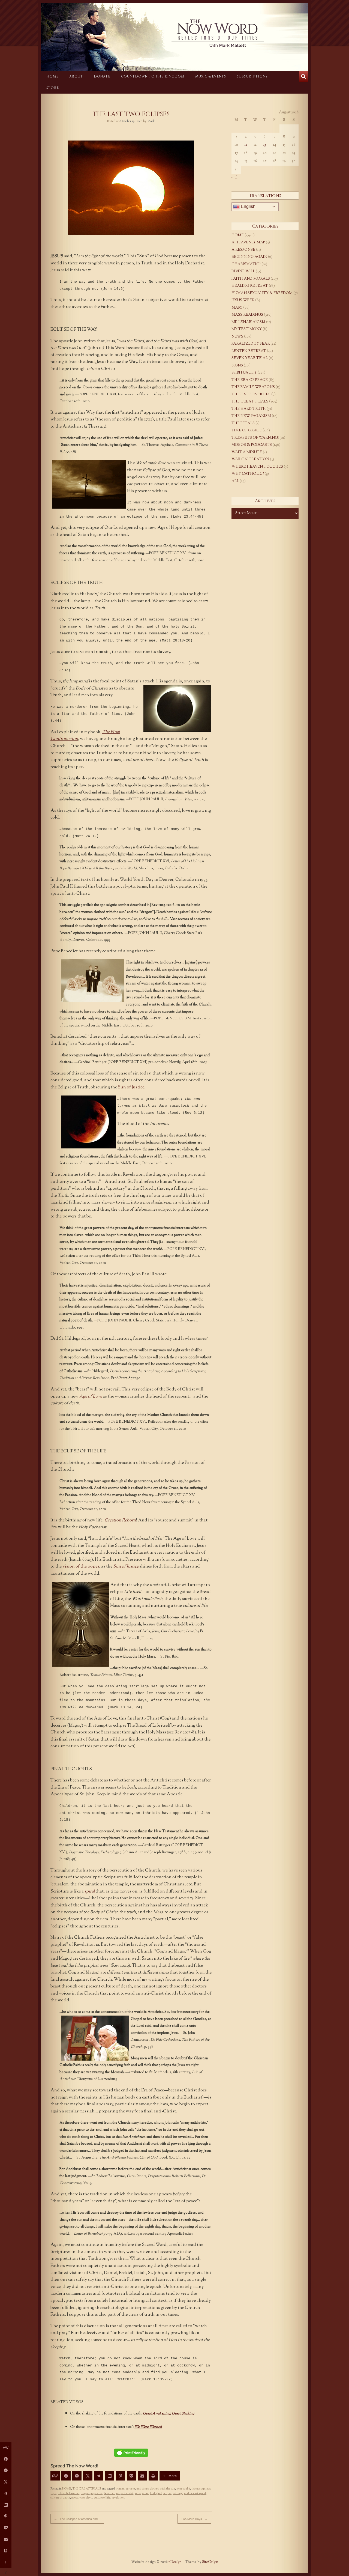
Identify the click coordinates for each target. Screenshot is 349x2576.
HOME (52, 76)
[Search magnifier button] (303, 76)
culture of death (60, 2498)
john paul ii (183, 2489)
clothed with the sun (163, 2489)
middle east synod (195, 2493)
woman (120, 2489)
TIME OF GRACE (247, 431)
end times (143, 2489)
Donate (102, 76)
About (76, 76)
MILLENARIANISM (248, 322)
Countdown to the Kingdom (153, 76)
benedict (109, 2493)
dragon (85, 2493)
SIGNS (237, 366)
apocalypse (78, 2498)
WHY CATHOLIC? (248, 474)
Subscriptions (252, 76)
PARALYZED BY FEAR (251, 344)
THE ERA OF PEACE (250, 380)
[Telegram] (99, 2476)
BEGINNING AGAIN (249, 257)
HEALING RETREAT (250, 286)
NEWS (237, 337)
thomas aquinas (201, 2489)
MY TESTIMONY (247, 329)
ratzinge (178, 2493)
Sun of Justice (131, 1087)
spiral (90, 1892)
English (248, 206)
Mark (151, 121)
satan (145, 2493)
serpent (131, 2489)
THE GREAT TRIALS (87, 2489)
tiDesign (175, 2562)
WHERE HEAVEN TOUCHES (257, 467)
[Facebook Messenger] (77, 2476)
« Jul (234, 178)
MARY (237, 308)
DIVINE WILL (243, 271)
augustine (97, 2493)
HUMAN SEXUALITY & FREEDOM (262, 293)
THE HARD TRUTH (249, 409)
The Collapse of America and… (77, 2519)
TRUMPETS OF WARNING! (255, 438)
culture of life (102, 2498)
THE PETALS (243, 423)
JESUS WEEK (243, 300)
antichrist (127, 2493)
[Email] (142, 2476)
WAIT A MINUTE (247, 452)
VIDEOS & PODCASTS (252, 445)
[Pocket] (131, 2476)
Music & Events (211, 76)
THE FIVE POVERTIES (251, 395)
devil (89, 2498)
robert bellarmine (69, 2493)
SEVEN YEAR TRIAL (250, 358)
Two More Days (194, 2519)
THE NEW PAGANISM (251, 416)
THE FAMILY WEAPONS (253, 387)
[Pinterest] (121, 2476)
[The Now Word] (174, 33)
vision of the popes (80, 1567)
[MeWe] (55, 2476)
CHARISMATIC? (246, 264)
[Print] (153, 2476)
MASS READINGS (247, 315)
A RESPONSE (243, 250)
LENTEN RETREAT (249, 351)
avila (138, 2493)
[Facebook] (66, 2476)
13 (265, 145)
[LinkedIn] (110, 2476)
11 (246, 145)
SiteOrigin (210, 2562)
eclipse (167, 2493)
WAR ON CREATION (250, 459)
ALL (235, 481)
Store (53, 88)
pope (53, 2493)
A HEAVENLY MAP (248, 243)
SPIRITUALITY (244, 373)
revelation (118, 2498)
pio (118, 2493)
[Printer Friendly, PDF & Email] (131, 2453)
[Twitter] (88, 2476)
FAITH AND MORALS (251, 279)
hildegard (156, 2493)
